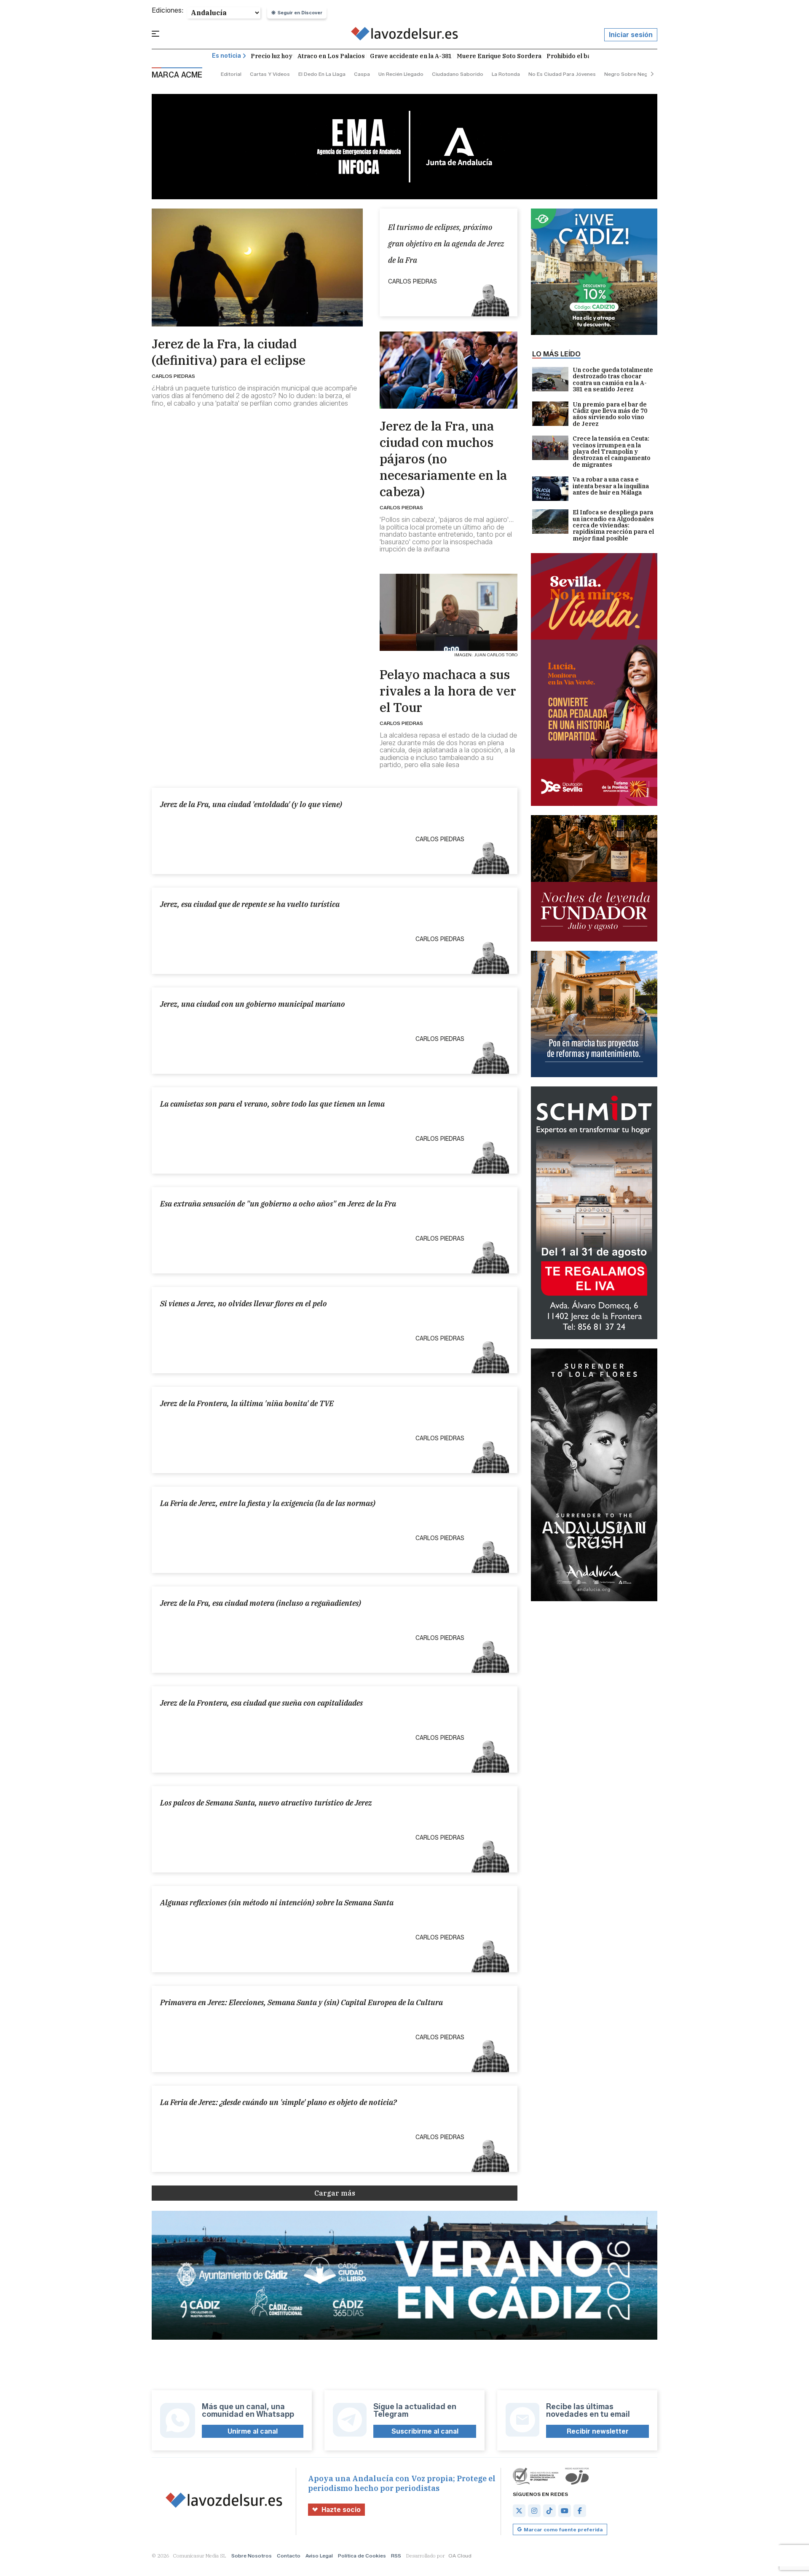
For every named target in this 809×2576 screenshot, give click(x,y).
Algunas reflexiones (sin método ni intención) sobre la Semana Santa (277, 1903)
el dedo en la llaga (322, 74)
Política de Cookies (362, 2556)
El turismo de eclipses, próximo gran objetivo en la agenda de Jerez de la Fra (446, 244)
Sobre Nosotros (252, 2556)
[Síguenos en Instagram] (534, 2511)
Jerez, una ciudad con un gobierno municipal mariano (253, 1004)
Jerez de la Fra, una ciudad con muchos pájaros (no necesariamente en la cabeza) (443, 459)
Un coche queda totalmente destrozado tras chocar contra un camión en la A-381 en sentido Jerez (613, 380)
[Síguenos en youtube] (565, 2511)
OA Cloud (460, 2556)
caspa (362, 74)
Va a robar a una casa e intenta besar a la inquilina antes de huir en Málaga (611, 486)
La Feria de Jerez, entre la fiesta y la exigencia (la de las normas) (268, 1503)
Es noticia (226, 56)
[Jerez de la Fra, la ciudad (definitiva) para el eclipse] (257, 267)
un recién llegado (401, 74)
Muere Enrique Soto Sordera (499, 56)
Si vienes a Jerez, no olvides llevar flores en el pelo (244, 1304)
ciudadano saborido (458, 74)
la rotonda (506, 74)
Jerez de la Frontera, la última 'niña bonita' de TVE (247, 1403)
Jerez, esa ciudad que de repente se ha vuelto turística (250, 904)
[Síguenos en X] (519, 2511)
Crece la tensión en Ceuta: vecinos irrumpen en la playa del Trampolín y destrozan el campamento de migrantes (612, 452)
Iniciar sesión (631, 35)
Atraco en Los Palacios (331, 56)
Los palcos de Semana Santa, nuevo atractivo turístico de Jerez (266, 1803)
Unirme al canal (253, 2431)
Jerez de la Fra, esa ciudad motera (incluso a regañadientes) (261, 1603)
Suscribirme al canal (425, 2431)
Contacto (289, 2556)
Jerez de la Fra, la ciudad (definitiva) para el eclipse (229, 352)
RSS (396, 2556)
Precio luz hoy (272, 56)
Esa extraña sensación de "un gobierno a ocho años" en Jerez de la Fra (278, 1204)
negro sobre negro (629, 74)
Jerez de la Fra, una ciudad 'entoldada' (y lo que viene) (251, 804)
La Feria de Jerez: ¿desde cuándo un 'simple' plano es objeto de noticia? (278, 2102)
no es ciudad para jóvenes (562, 74)
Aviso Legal (319, 2556)
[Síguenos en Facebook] (580, 2511)
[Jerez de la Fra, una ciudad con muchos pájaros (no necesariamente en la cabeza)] (449, 370)
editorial (231, 74)
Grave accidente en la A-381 (411, 56)
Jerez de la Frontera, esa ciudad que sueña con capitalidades (261, 1703)
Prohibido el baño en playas (587, 56)
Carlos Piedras (173, 376)
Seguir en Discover (300, 13)
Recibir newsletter (598, 2431)
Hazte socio (341, 2510)
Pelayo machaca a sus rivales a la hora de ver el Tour (448, 691)
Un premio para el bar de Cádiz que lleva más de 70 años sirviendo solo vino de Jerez (610, 415)
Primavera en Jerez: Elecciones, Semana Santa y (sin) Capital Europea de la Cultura (301, 2002)
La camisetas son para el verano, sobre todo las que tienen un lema (272, 1104)
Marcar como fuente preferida (563, 2529)
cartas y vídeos (270, 74)
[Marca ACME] (405, 35)
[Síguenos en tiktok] (549, 2511)
